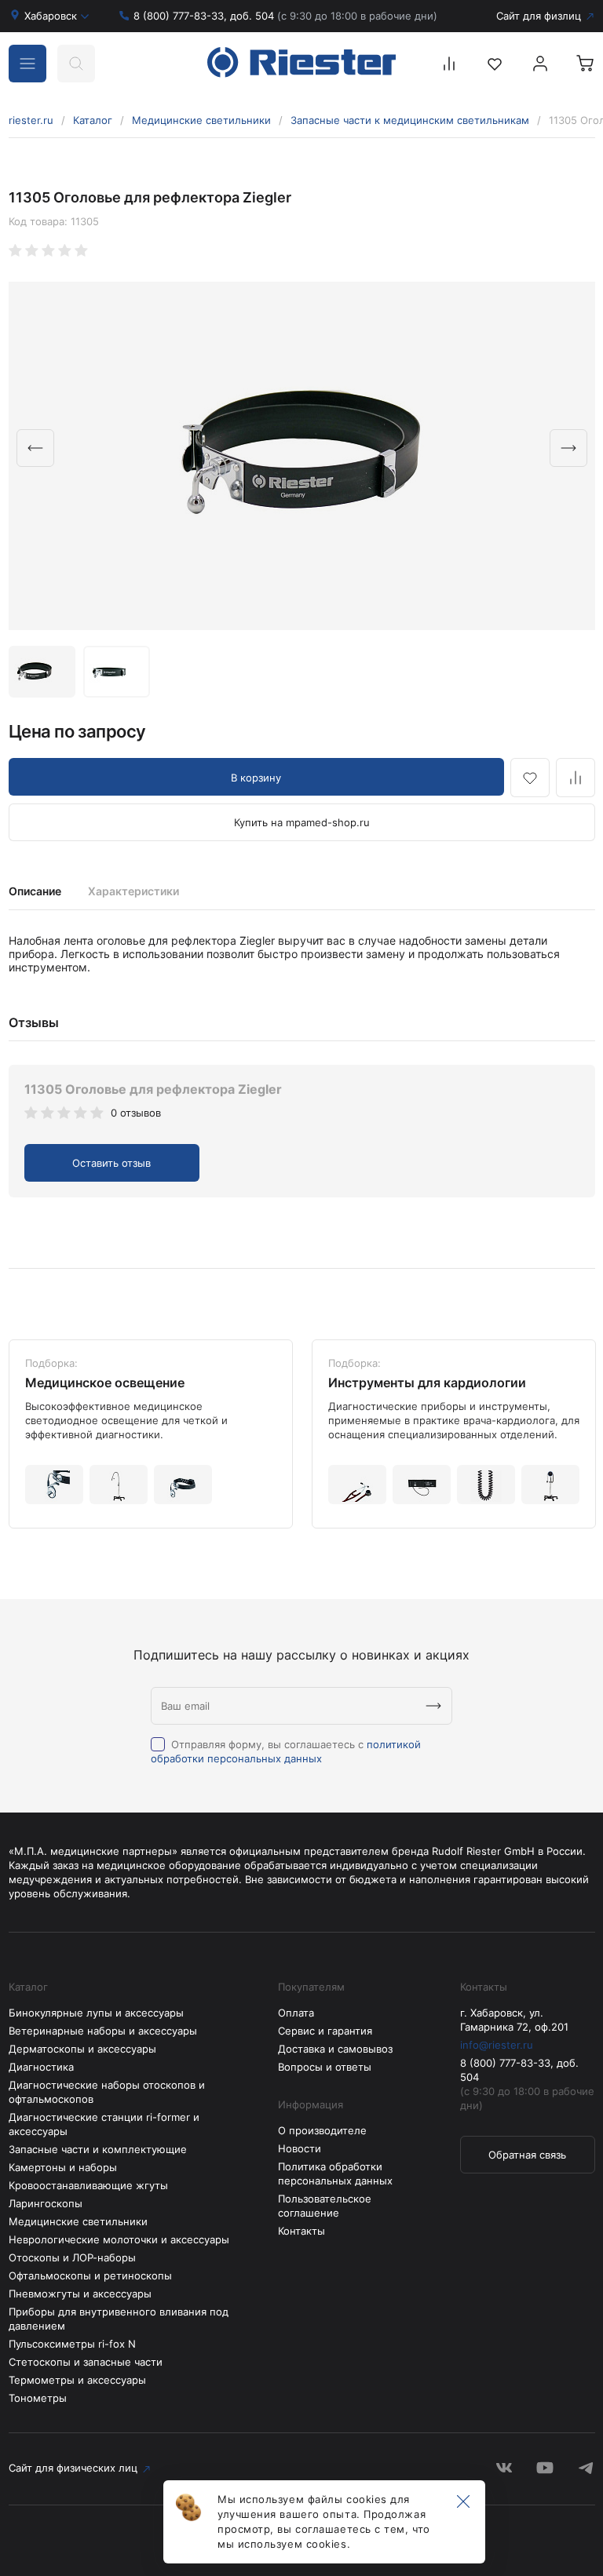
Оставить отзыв (111, 1163)
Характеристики (133, 891)
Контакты (301, 2231)
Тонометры (38, 2398)
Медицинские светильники (201, 120)
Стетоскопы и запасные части (86, 2362)
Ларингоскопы (46, 2203)
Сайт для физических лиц (73, 2468)
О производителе (322, 2130)
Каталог (93, 120)
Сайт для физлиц (539, 16)
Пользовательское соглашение (325, 2206)
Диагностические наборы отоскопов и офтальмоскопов (107, 2092)
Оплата (296, 2013)
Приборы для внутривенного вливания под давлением (119, 2319)
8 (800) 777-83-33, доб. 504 (285, 16)
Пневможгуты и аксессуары (80, 2294)
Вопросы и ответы (325, 2067)
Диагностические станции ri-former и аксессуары (104, 2124)
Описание (35, 891)
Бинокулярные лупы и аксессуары (96, 2013)
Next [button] (568, 448)
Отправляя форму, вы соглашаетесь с (286, 1751)
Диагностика (41, 2067)
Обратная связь (527, 2155)
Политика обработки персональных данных (335, 2173)
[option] (302, 456)
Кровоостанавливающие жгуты (88, 2185)
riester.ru (31, 120)
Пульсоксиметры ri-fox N (72, 2344)
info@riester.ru (497, 2045)
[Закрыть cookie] (463, 2502)
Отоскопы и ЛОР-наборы (72, 2257)
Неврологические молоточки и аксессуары (119, 2239)
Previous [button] (35, 448)
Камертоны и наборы (63, 2167)
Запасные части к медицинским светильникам (410, 120)
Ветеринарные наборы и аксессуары (103, 2031)
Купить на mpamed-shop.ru (302, 822)
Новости (300, 2148)
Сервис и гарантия (325, 2031)
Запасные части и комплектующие (98, 2149)
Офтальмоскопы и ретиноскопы (90, 2275)
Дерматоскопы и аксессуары (82, 2049)
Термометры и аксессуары (77, 2380)
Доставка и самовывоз (335, 2049)
